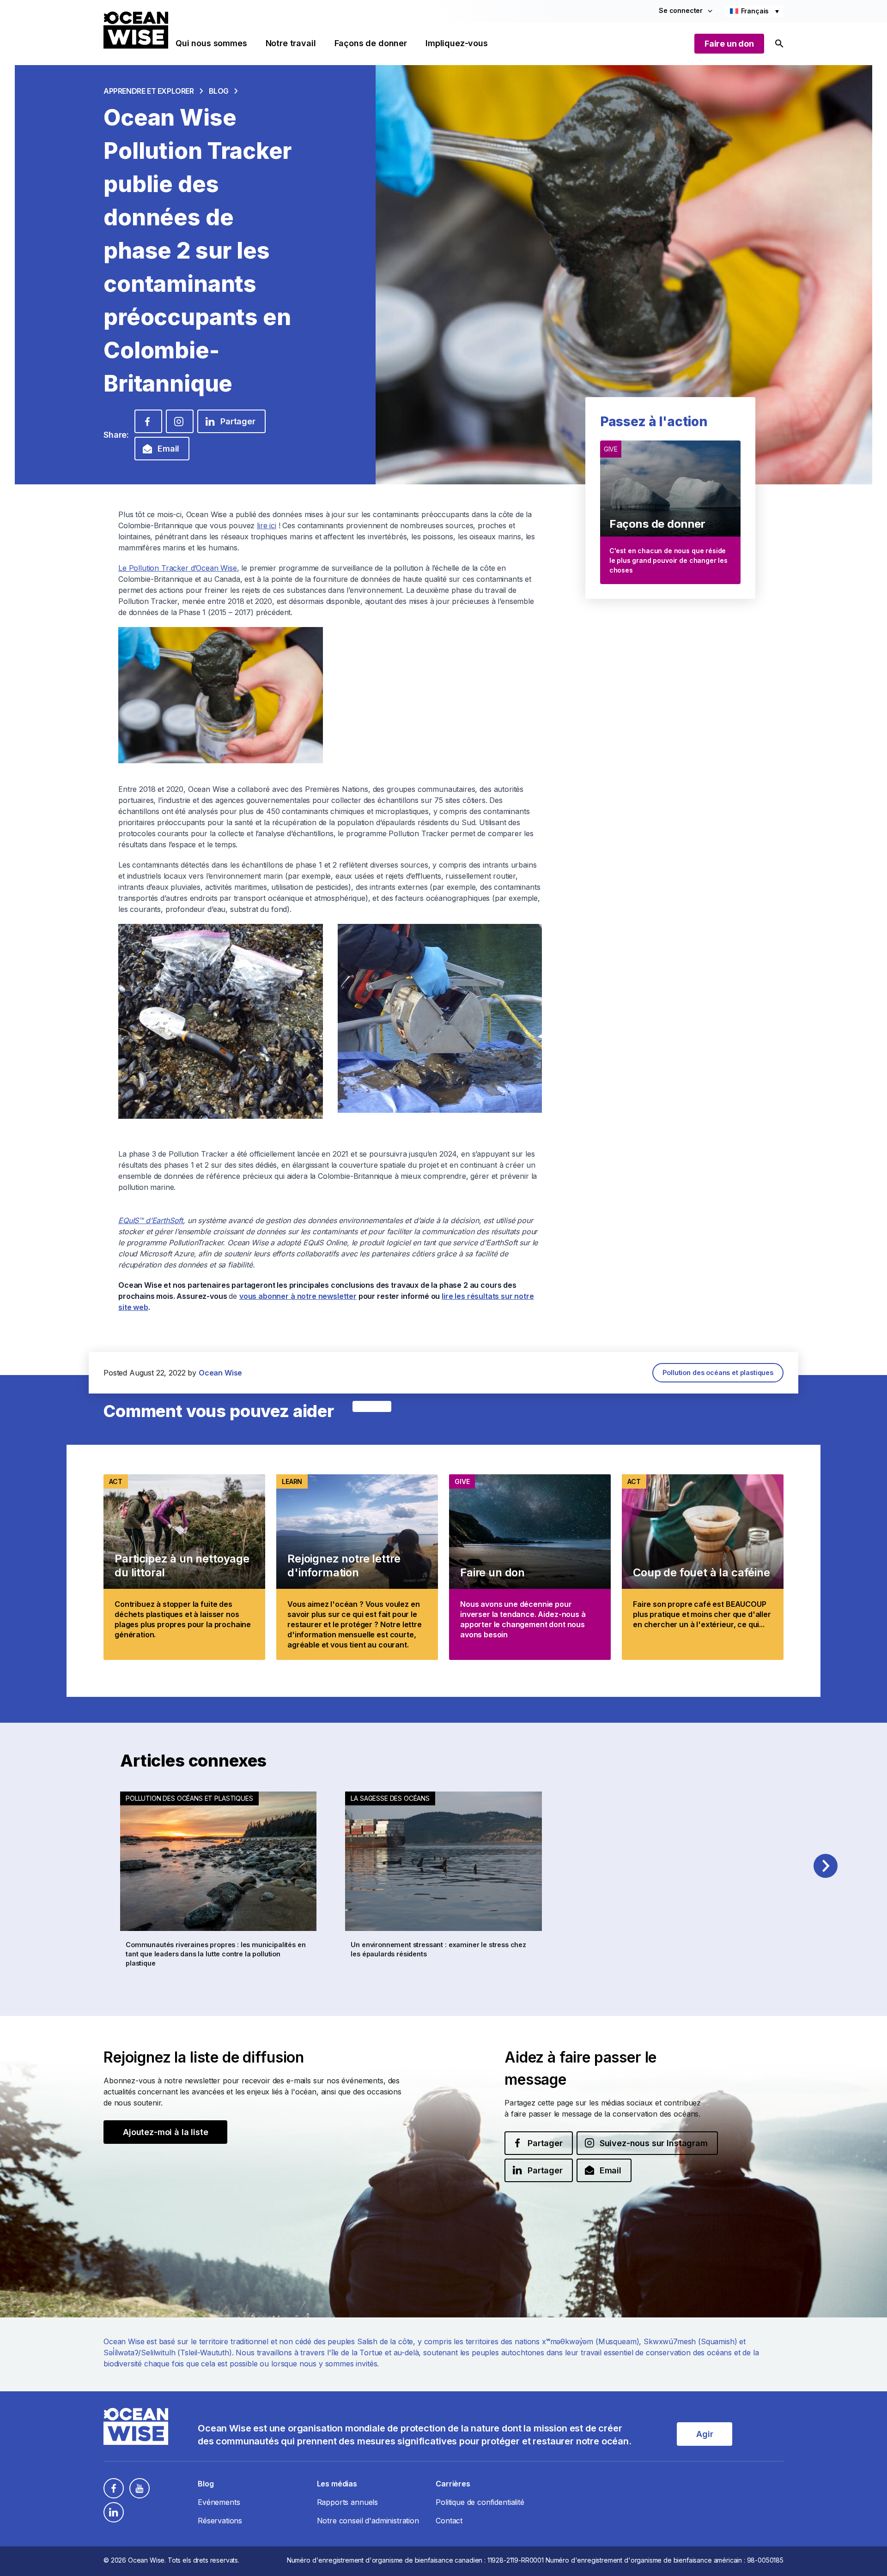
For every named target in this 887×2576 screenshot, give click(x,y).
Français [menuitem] (755, 11)
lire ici (267, 525)
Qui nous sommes (211, 43)
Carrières (453, 2484)
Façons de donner (371, 43)
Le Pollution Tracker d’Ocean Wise (178, 568)
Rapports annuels (347, 2502)
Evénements (219, 2502)
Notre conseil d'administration (368, 2521)
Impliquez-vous (457, 43)
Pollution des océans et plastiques (718, 1372)
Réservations (220, 2521)
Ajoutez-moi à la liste (165, 2132)
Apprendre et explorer (149, 91)
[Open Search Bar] (779, 44)
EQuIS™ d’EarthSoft (151, 1220)
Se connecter (681, 10)
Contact (449, 2521)
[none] (754, 11)
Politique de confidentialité (480, 2502)
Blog (219, 91)
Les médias (337, 2484)
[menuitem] (754, 11)
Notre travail (291, 43)
